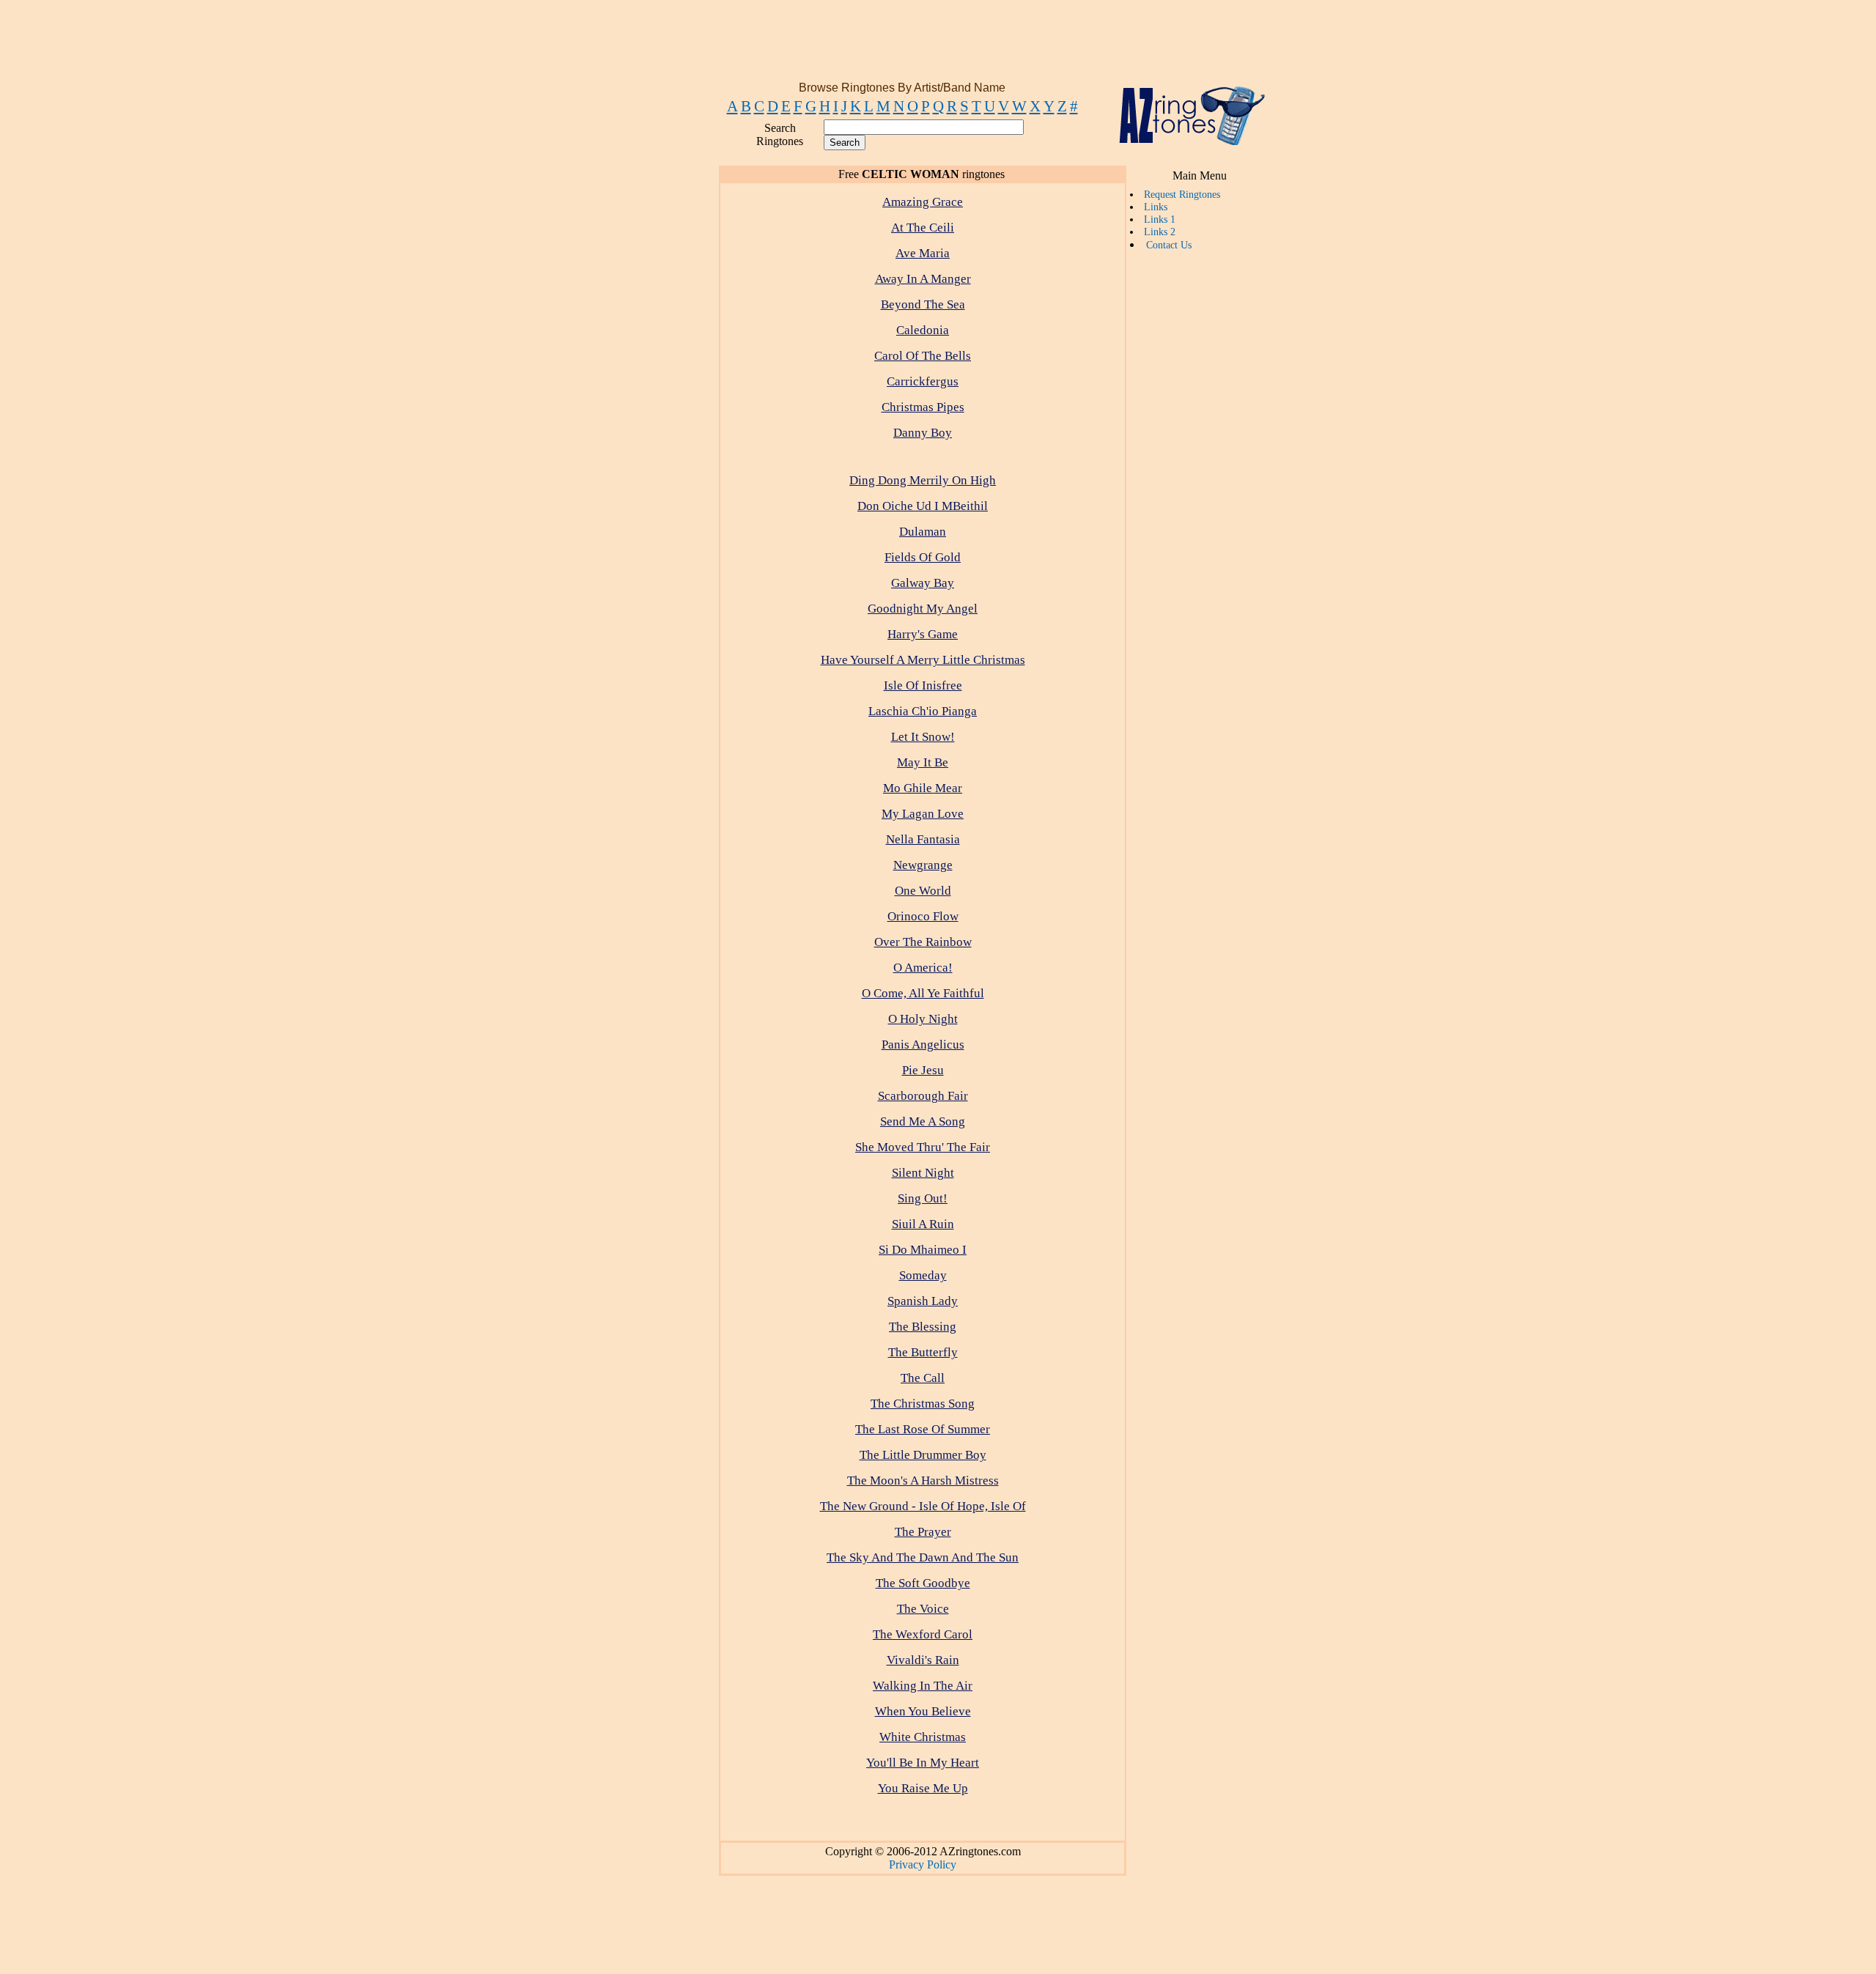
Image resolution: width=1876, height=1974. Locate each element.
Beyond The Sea (923, 304)
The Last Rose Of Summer (923, 1429)
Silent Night (923, 1173)
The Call (923, 1378)
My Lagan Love (923, 814)
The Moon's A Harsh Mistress (923, 1480)
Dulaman (923, 532)
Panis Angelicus (923, 1045)
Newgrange (923, 865)
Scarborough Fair (923, 1096)
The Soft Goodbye (923, 1583)
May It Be (923, 762)
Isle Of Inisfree (923, 685)
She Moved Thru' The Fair (923, 1147)
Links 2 (1160, 232)
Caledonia (923, 330)
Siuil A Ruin (923, 1224)
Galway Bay (923, 583)
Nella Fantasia (923, 839)
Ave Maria (923, 253)
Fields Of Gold (923, 557)
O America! (923, 968)
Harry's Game (923, 634)
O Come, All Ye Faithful (923, 993)
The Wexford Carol (923, 1634)
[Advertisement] (935, 46)
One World (923, 891)
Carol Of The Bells (923, 356)
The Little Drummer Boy (923, 1455)
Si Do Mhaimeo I (923, 1250)
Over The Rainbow (923, 942)
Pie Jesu (923, 1070)
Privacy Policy (923, 1864)
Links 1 (1160, 219)
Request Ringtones (1182, 194)
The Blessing (923, 1327)
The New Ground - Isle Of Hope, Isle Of (923, 1506)
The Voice (923, 1609)
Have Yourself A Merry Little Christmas (923, 660)
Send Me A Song (923, 1121)
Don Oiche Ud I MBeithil (923, 506)
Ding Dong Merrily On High (923, 480)
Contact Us (1169, 245)
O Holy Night (923, 1019)
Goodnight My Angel (923, 609)
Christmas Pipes (923, 407)
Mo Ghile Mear (923, 788)
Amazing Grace (923, 202)
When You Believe (923, 1711)
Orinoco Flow (923, 916)
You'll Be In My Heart (923, 1763)
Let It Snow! (923, 737)
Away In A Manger (923, 279)
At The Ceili (923, 228)
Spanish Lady (923, 1301)
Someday (923, 1275)
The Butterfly (923, 1352)
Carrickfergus (923, 381)
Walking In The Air (923, 1686)
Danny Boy (923, 433)
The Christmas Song (923, 1404)
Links (1156, 207)
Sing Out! (923, 1198)
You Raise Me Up (923, 1788)
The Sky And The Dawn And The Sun (923, 1557)
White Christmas (923, 1737)
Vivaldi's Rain (923, 1660)
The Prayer (923, 1532)
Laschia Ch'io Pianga (923, 711)
